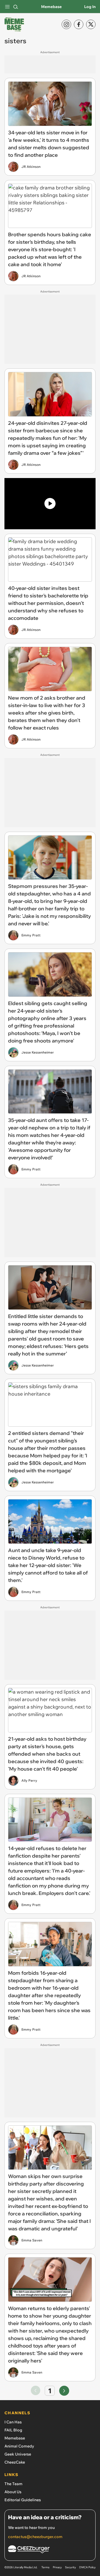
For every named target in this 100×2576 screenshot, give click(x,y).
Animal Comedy (19, 2446)
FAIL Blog (13, 2430)
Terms (45, 2567)
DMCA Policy (87, 2567)
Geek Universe (18, 2454)
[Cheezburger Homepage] (50, 2550)
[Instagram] (66, 24)
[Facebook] (79, 24)
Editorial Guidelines (23, 2500)
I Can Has (13, 2422)
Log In (90, 7)
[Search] (16, 7)
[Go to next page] (64, 2391)
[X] (91, 24)
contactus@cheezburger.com (35, 2537)
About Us (13, 2492)
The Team (13, 2484)
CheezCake (15, 2462)
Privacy (57, 2567)
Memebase (51, 7)
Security (70, 2567)
